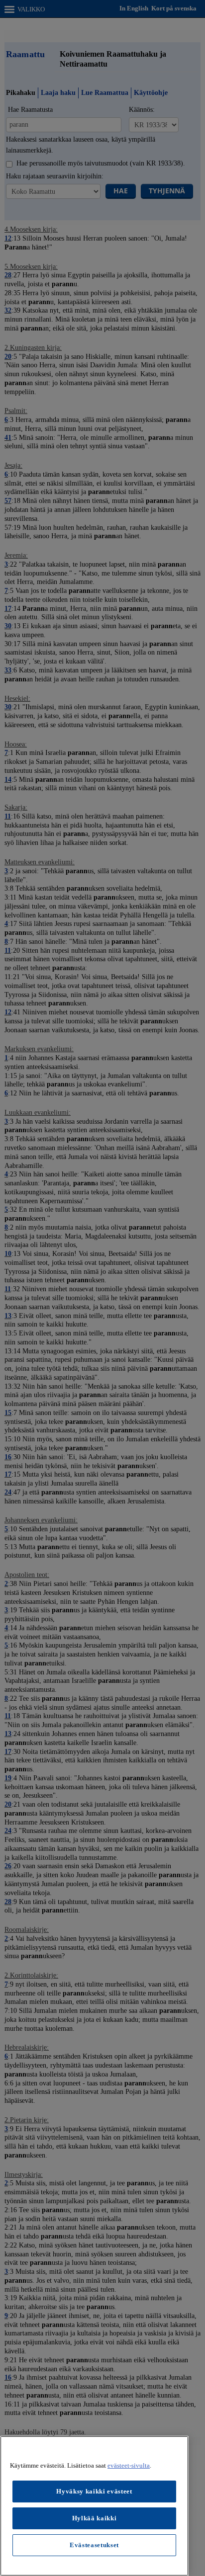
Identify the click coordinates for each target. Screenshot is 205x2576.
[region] (94, 2506)
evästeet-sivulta (129, 2465)
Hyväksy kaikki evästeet (94, 2491)
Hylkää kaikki (95, 2518)
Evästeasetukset (94, 2545)
